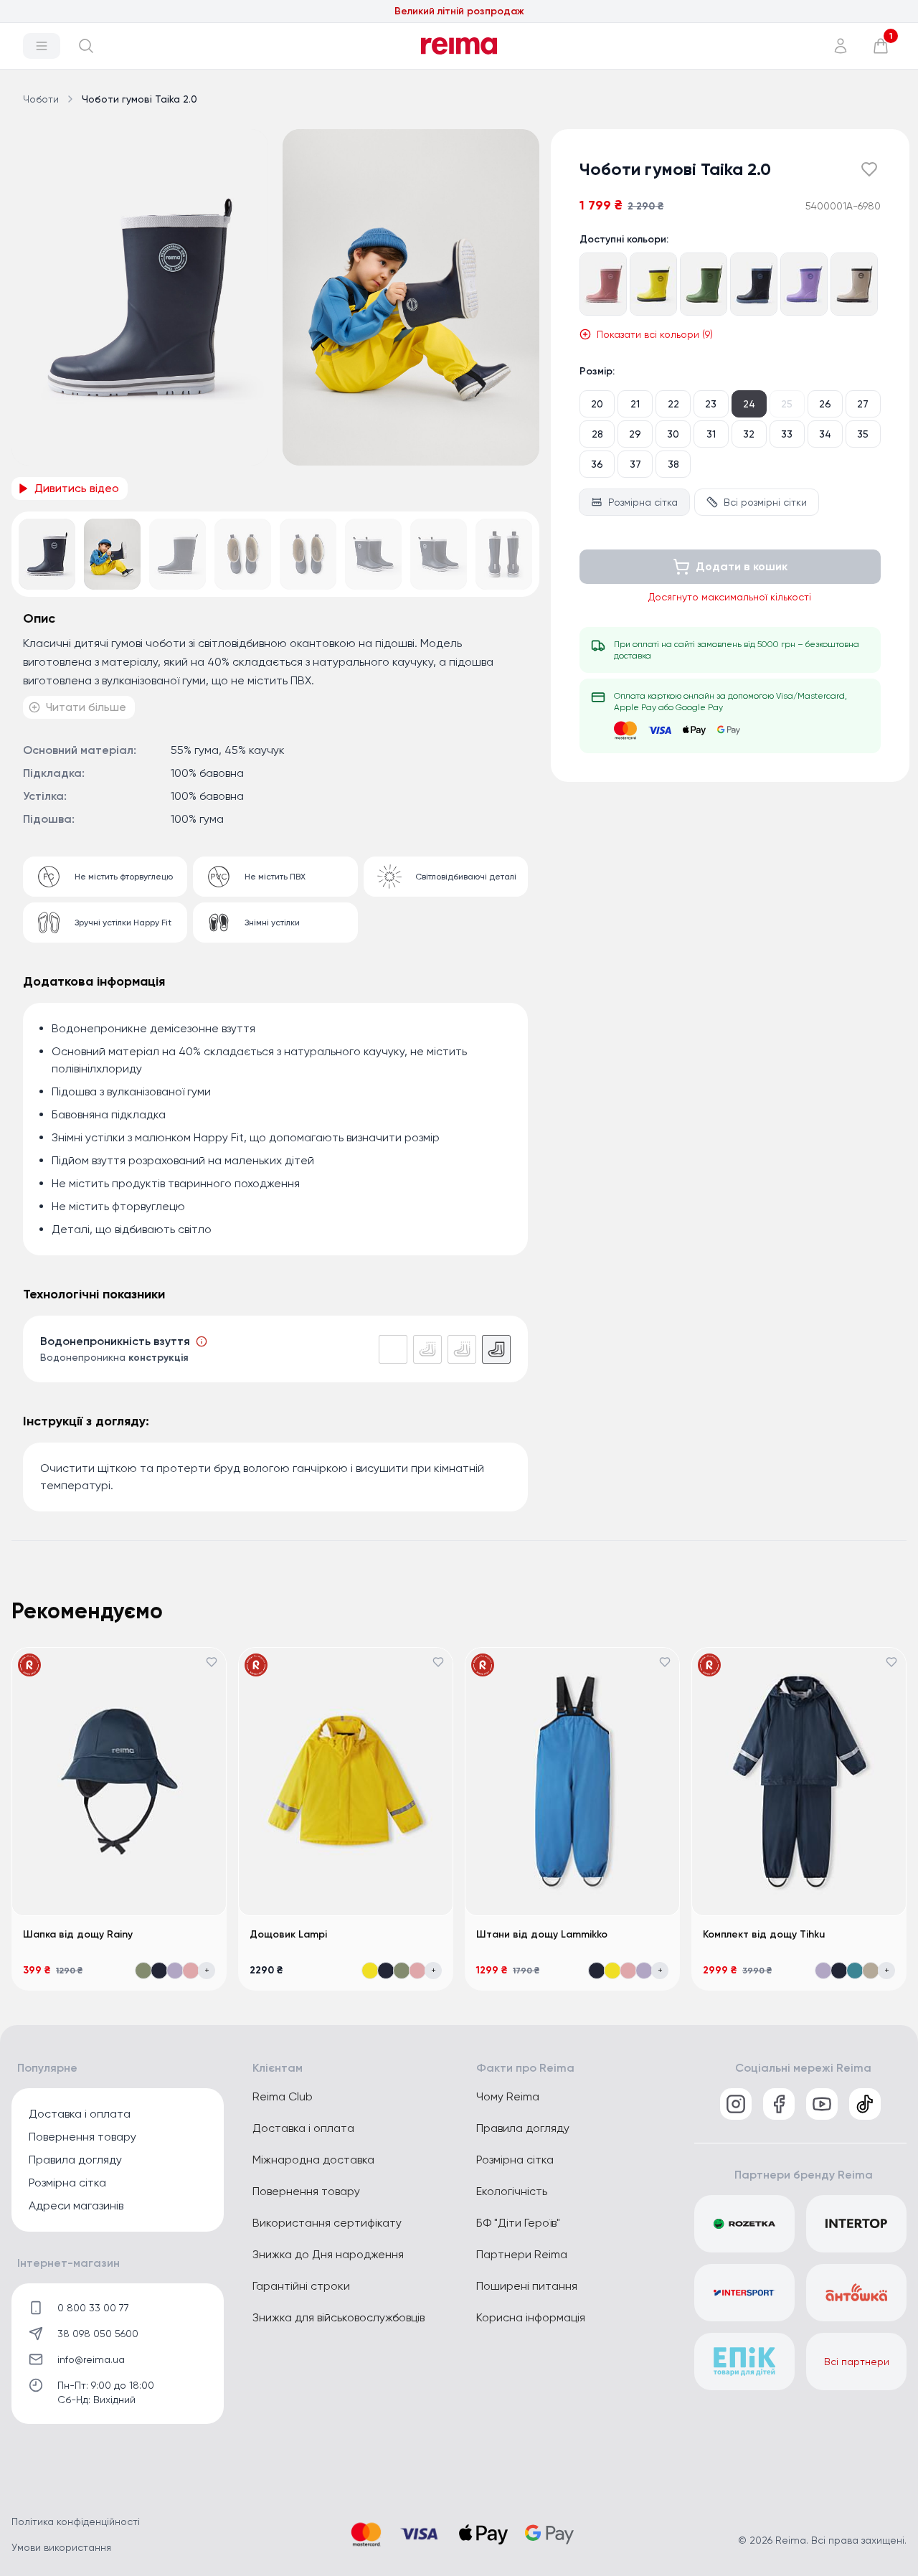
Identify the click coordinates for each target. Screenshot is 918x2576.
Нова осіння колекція (459, 11)
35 (863, 434)
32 (749, 434)
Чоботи (41, 99)
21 (635, 404)
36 (597, 464)
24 (749, 404)
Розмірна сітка (643, 502)
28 (597, 434)
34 (825, 434)
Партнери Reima (522, 2254)
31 (711, 434)
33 (787, 434)
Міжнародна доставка (313, 2160)
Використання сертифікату (327, 2223)
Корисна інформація (531, 2317)
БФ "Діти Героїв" (518, 2223)
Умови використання (61, 2547)
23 (711, 404)
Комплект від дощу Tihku (764, 1934)
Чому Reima (508, 2096)
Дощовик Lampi (288, 1934)
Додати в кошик (742, 566)
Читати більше (86, 707)
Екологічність (512, 2191)
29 (635, 434)
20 (597, 404)
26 (825, 404)
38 (673, 464)
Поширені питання (527, 2286)
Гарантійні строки (301, 2286)
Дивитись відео (77, 488)
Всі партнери (857, 2362)
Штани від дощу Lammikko (542, 1934)
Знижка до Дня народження (328, 2254)
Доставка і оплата (80, 2114)
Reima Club (283, 2096)
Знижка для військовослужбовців (339, 2317)
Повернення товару (82, 2137)
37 (635, 464)
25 (787, 404)
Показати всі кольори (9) (655, 334)
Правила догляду (75, 2160)
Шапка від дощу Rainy (78, 1934)
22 (673, 404)
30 (673, 434)
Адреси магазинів (76, 2205)
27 (863, 404)
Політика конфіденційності (76, 2521)
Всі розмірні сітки (765, 502)
